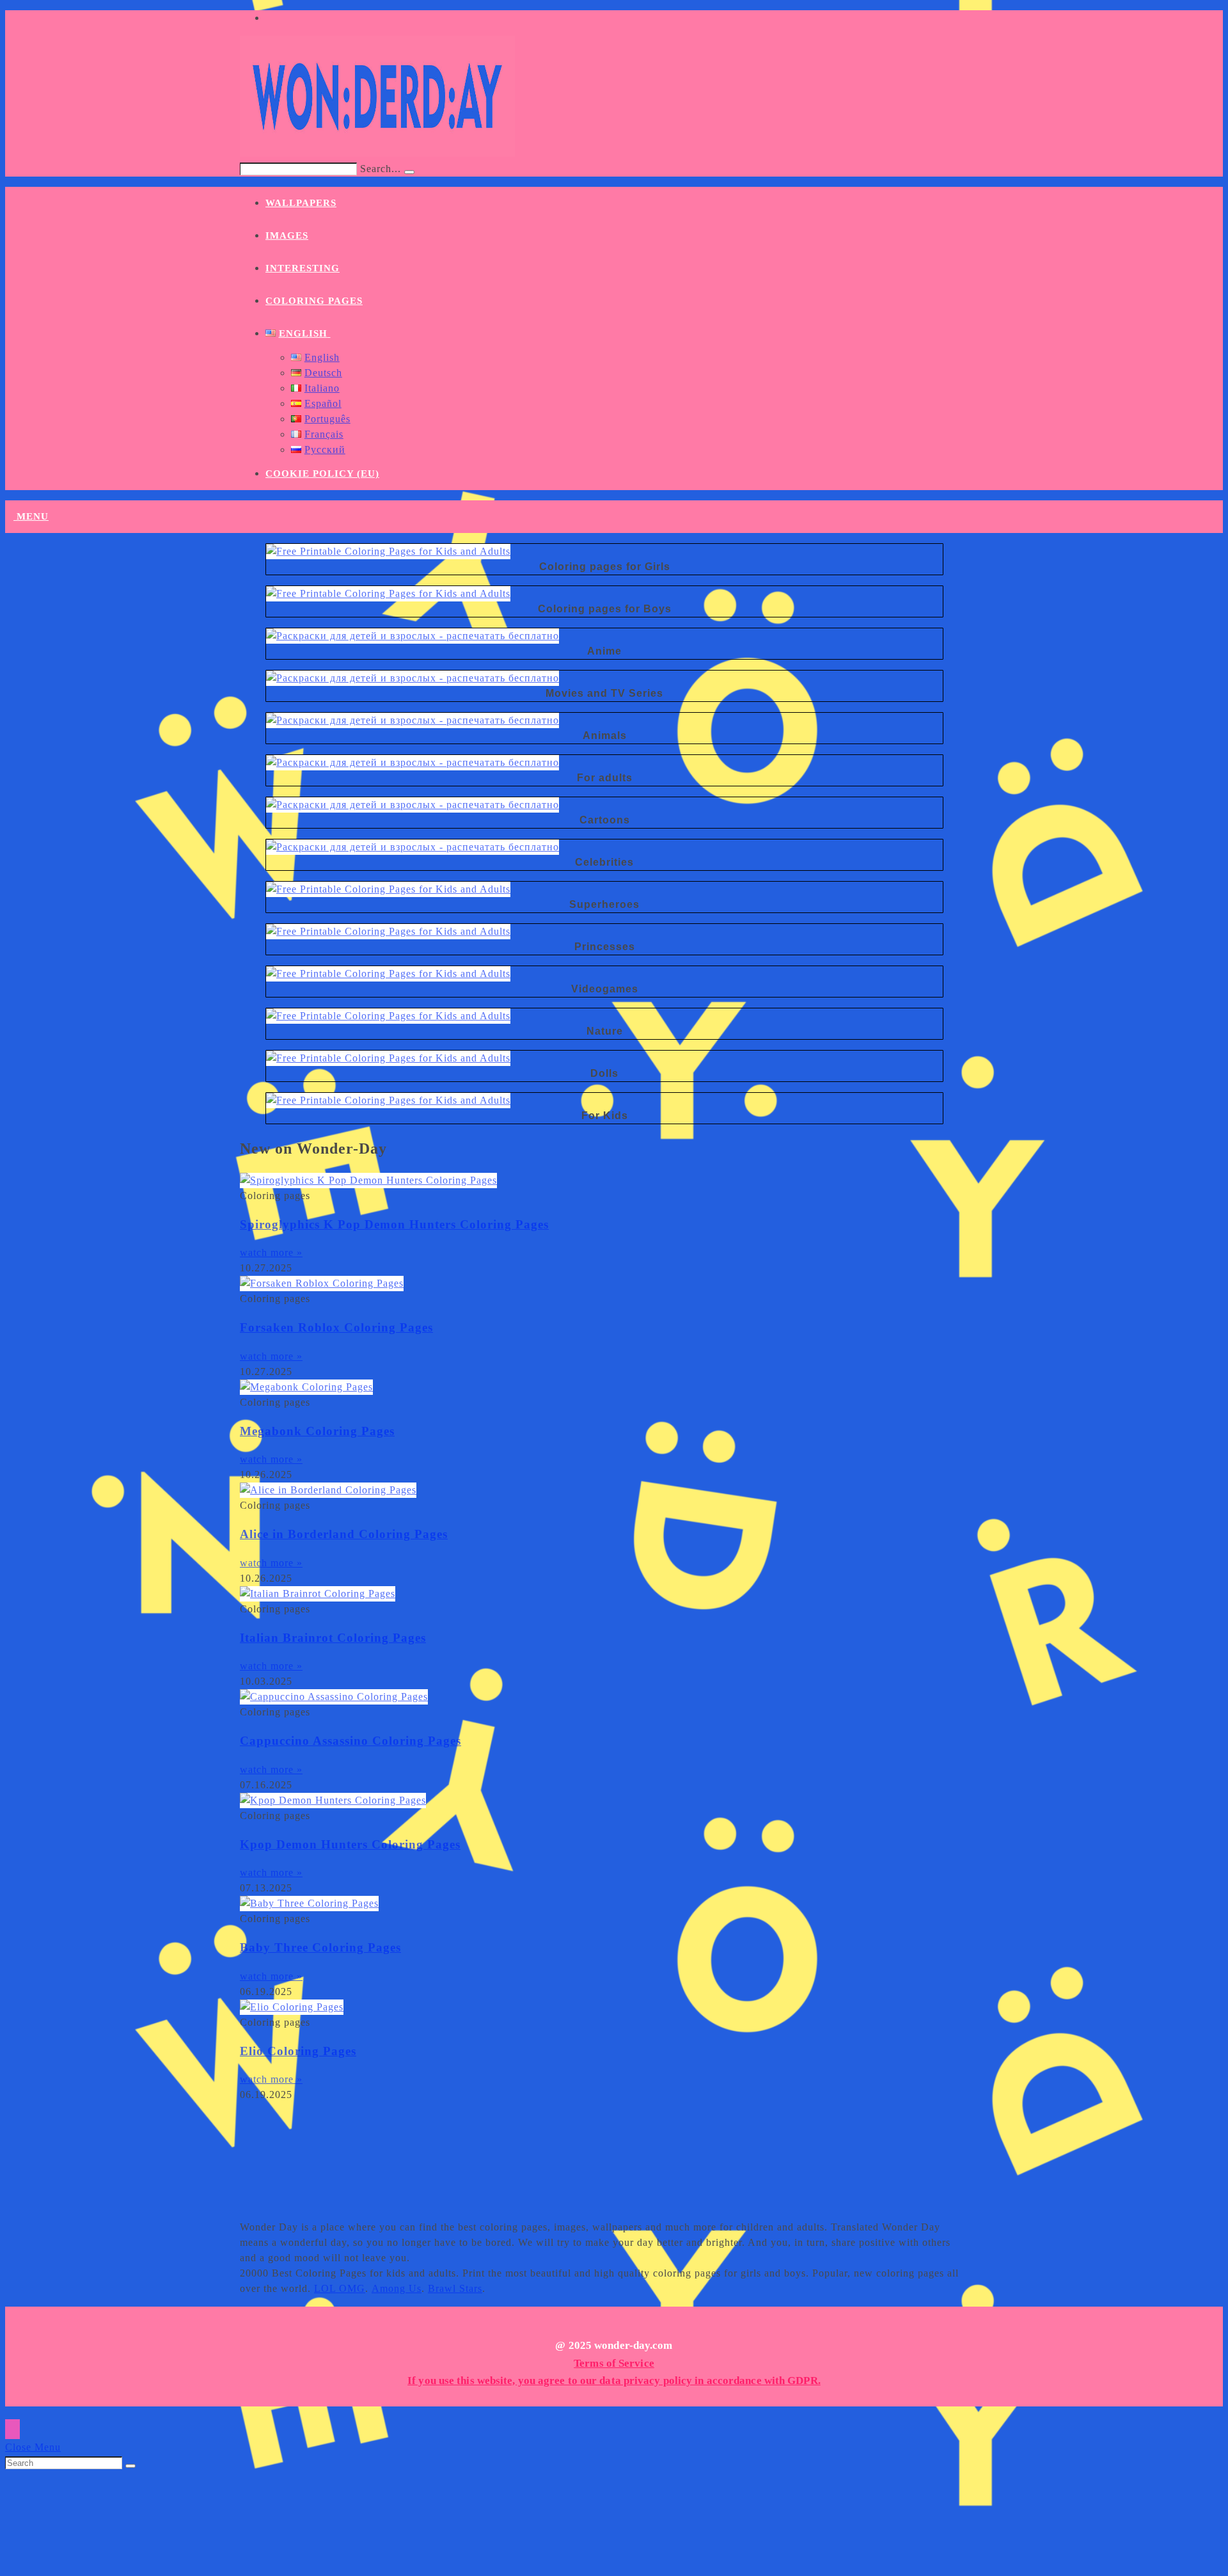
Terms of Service (614, 2363)
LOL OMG (340, 2288)
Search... (381, 169)
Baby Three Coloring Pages (320, 1947)
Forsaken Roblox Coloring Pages (336, 1327)
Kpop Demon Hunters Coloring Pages (350, 1844)
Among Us (397, 2288)
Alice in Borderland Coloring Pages (344, 1534)
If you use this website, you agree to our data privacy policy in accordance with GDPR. (614, 2381)
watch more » (271, 1252)
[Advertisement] (560, 2154)
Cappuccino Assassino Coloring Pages (350, 1741)
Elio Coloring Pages (298, 2051)
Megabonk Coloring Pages (317, 1431)
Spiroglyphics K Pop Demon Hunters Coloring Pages (394, 1224)
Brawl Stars (455, 2288)
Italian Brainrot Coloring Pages (333, 1638)
